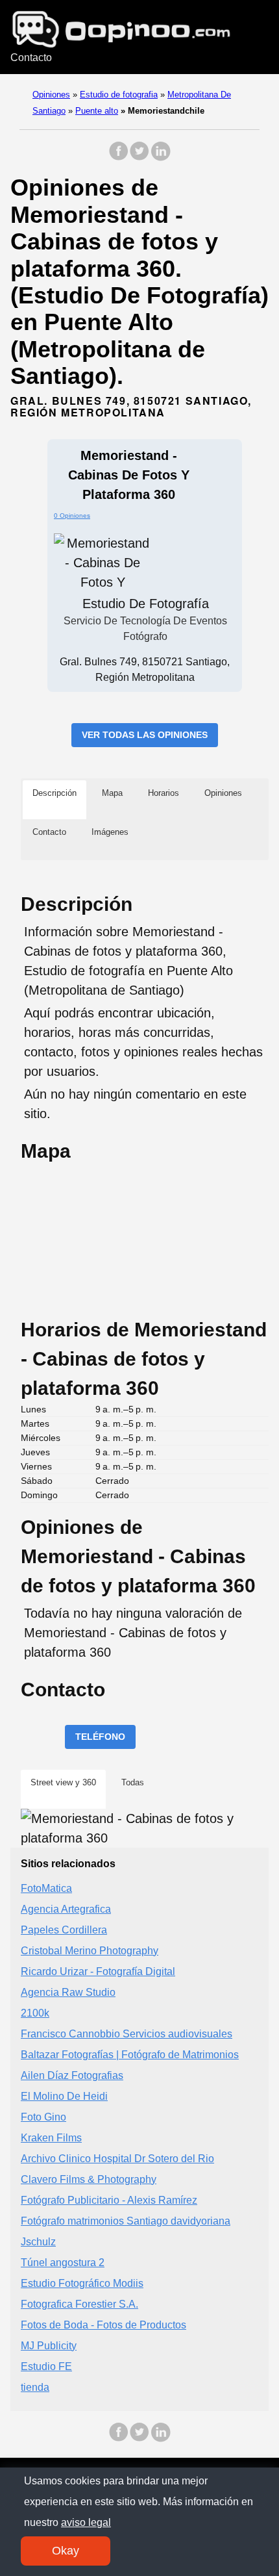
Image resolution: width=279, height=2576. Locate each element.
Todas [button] (133, 1782)
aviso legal (86, 2522)
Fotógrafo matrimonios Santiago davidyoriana (126, 2221)
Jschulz (38, 2242)
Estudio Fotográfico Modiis (82, 2283)
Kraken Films (51, 2138)
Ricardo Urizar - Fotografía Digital (98, 1971)
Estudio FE (46, 2366)
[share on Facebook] (119, 158)
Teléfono (100, 1737)
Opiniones (51, 95)
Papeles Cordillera (64, 1930)
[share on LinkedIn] (160, 158)
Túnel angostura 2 (63, 2263)
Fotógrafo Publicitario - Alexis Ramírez (109, 2200)
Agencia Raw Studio (68, 1992)
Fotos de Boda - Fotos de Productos (103, 2325)
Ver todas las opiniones (145, 735)
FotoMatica (46, 1888)
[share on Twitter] (139, 158)
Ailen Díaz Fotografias (72, 2075)
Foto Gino (43, 2117)
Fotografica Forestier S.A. (79, 2304)
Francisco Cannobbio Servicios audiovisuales (127, 2034)
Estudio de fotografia (119, 95)
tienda (35, 2387)
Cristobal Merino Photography (90, 1951)
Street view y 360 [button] (63, 1782)
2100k (35, 2013)
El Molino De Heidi (64, 2096)
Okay (66, 2551)
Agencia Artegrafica (66, 1909)
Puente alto (97, 111)
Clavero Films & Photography (89, 2179)
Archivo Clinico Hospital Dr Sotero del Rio (117, 2159)
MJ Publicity (49, 2346)
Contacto (31, 57)
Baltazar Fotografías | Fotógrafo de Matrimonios (130, 2055)
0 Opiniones (72, 516)
